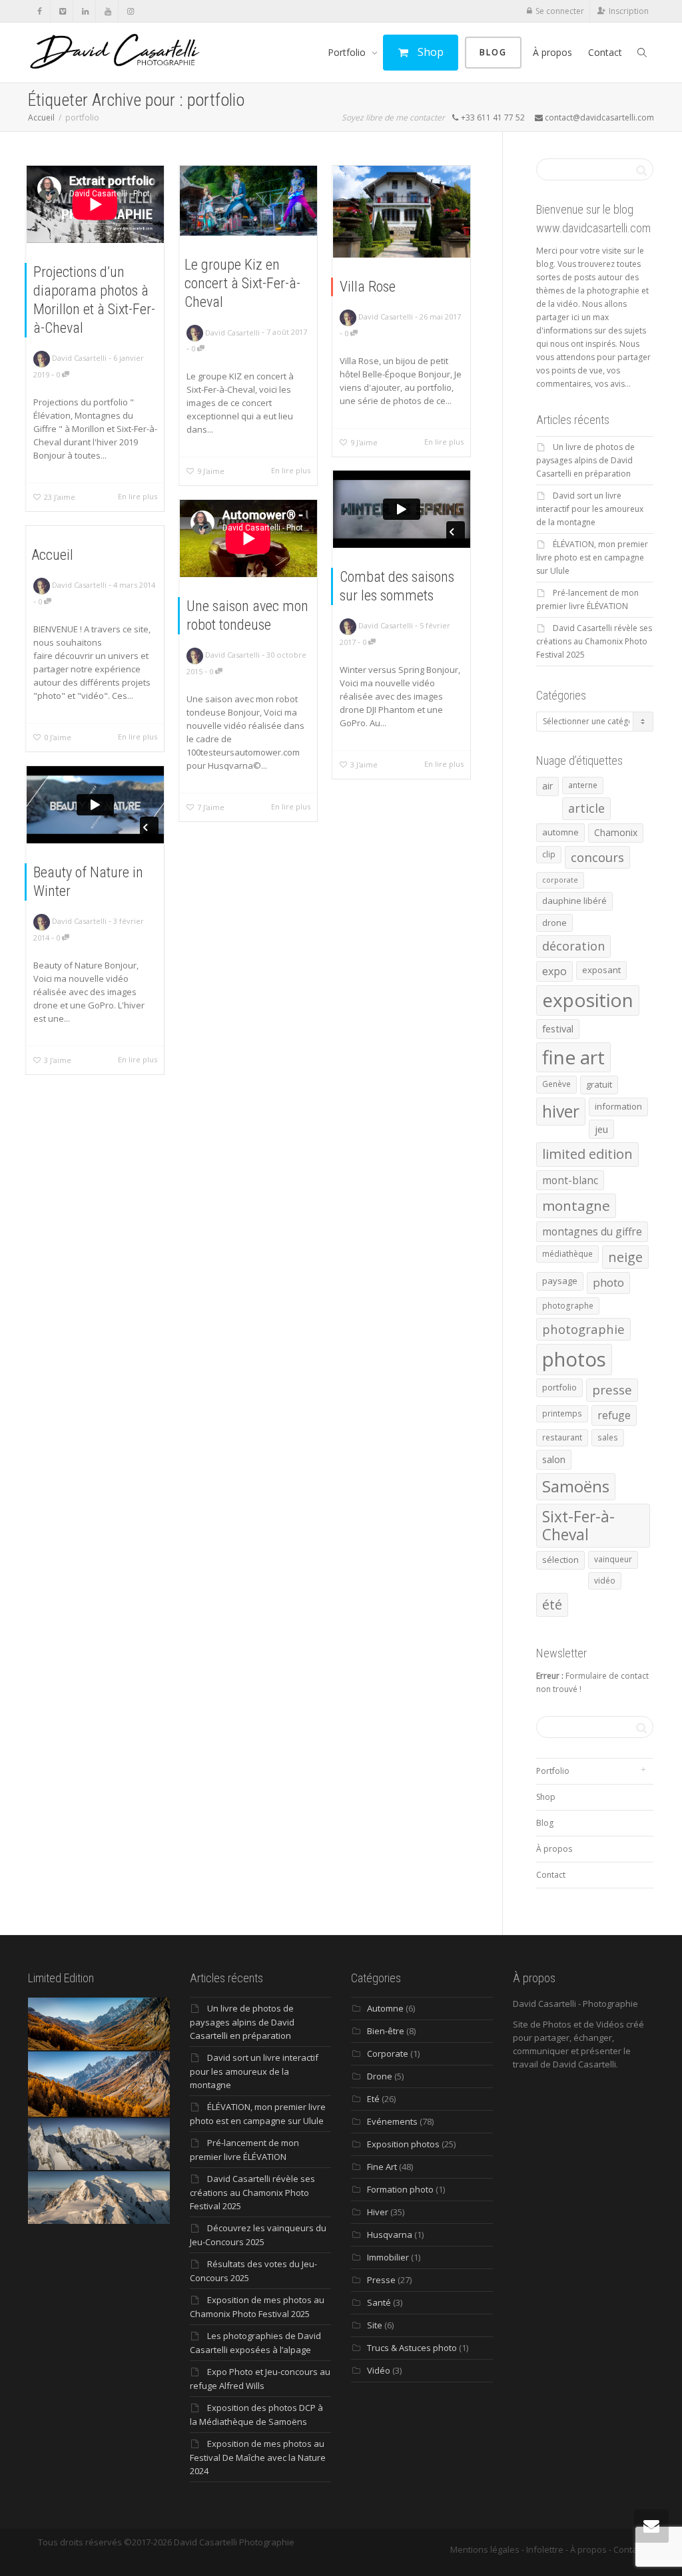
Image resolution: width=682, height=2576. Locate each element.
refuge (614, 1415)
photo (608, 1282)
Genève (556, 1084)
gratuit (599, 1084)
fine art (573, 1057)
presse (612, 1390)
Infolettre (545, 2549)
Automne (385, 2008)
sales (608, 1437)
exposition (588, 1000)
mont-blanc (570, 1180)
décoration (573, 946)
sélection (560, 1560)
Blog (493, 52)
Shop (429, 52)
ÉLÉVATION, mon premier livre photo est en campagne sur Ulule (592, 557)
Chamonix (616, 832)
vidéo (605, 1581)
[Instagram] (130, 11)
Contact (605, 52)
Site (375, 2325)
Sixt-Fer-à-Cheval (578, 1526)
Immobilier (388, 2257)
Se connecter (560, 11)
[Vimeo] (62, 11)
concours (597, 857)
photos (574, 1359)
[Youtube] (108, 11)
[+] (248, 201)
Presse (381, 2280)
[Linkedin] (85, 11)
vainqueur (613, 1559)
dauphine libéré (574, 901)
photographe (568, 1306)
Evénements (392, 2121)
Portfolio (348, 52)
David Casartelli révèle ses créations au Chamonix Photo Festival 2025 (594, 641)
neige (625, 1257)
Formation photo (400, 2189)
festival (558, 1028)
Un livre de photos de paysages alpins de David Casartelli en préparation (585, 460)
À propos (552, 52)
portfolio (559, 1387)
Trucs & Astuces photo (412, 2348)
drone (554, 923)
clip (549, 854)
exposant (601, 970)
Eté (373, 2099)
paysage (560, 1281)
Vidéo (379, 2370)
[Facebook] (40, 11)
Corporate (388, 2053)
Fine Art (382, 2167)
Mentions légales (485, 2549)
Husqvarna (390, 2235)
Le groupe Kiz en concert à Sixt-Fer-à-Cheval (242, 283)
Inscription (629, 11)
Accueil (52, 555)
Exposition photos (403, 2144)
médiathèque (567, 1254)
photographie (583, 1329)
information (618, 1106)
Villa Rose (368, 287)
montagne (576, 1205)
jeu (601, 1129)
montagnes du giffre (592, 1231)
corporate (560, 880)
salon (554, 1459)
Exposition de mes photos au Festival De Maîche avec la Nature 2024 (258, 2457)
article (586, 808)
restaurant (562, 1437)
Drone (380, 2076)
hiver (561, 1111)
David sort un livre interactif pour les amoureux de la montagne (590, 509)
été (552, 1605)
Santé (379, 2302)
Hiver (378, 2212)
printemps (562, 1413)
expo (554, 971)
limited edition (587, 1154)
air (547, 786)
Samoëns (576, 1486)
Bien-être (386, 2031)
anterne (583, 785)
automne (560, 832)
